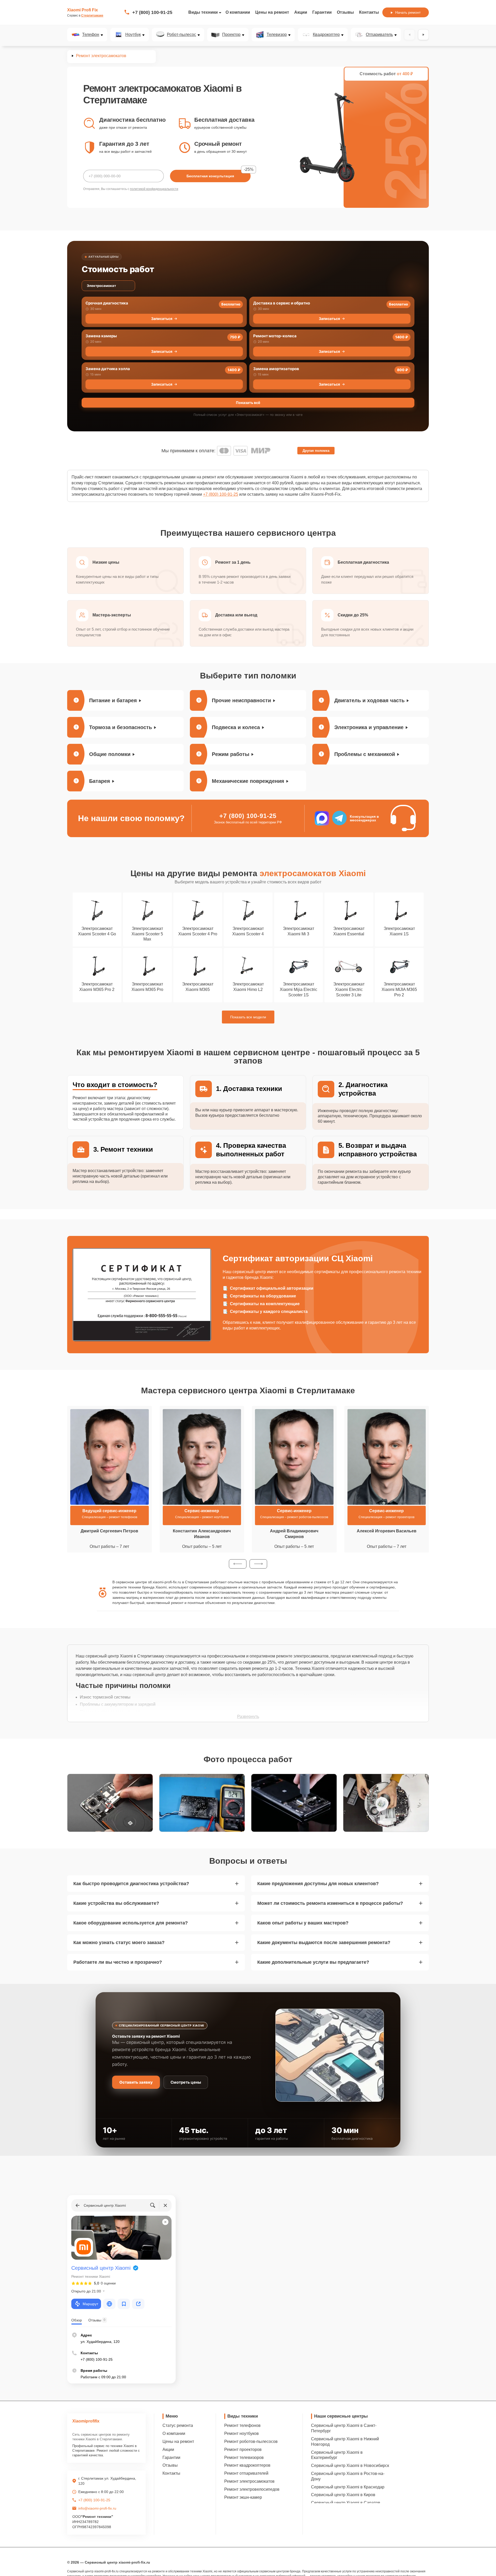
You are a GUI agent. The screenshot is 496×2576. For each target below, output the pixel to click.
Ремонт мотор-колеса (275, 336)
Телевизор (277, 35)
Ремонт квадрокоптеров (247, 2465)
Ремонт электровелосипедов (252, 2489)
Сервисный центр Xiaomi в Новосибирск (350, 2466)
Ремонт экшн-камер (243, 2497)
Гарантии (322, 12)
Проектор (231, 35)
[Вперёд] (423, 35)
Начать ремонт (408, 12)
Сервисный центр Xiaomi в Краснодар (348, 2487)
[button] (238, 1564)
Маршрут (90, 2304)
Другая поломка (316, 451)
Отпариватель (379, 35)
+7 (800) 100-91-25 (152, 12)
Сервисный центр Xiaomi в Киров (343, 2495)
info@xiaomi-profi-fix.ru (97, 2508)
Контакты (369, 12)
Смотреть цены (186, 2082)
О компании (238, 12)
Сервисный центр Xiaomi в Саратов (346, 2503)
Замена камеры (101, 336)
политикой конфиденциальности (154, 189)
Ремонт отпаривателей (246, 2473)
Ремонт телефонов (242, 2425)
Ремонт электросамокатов (249, 2481)
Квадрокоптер (326, 35)
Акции (301, 12)
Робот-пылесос (181, 35)
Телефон (91, 35)
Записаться (162, 319)
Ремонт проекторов (243, 2449)
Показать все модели (248, 1017)
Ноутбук (133, 35)
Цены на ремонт (272, 12)
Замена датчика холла (108, 369)
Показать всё (248, 403)
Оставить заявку (136, 2082)
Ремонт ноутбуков (242, 2433)
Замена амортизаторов (276, 369)
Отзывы (345, 12)
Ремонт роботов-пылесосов (251, 2441)
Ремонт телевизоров (244, 2457)
